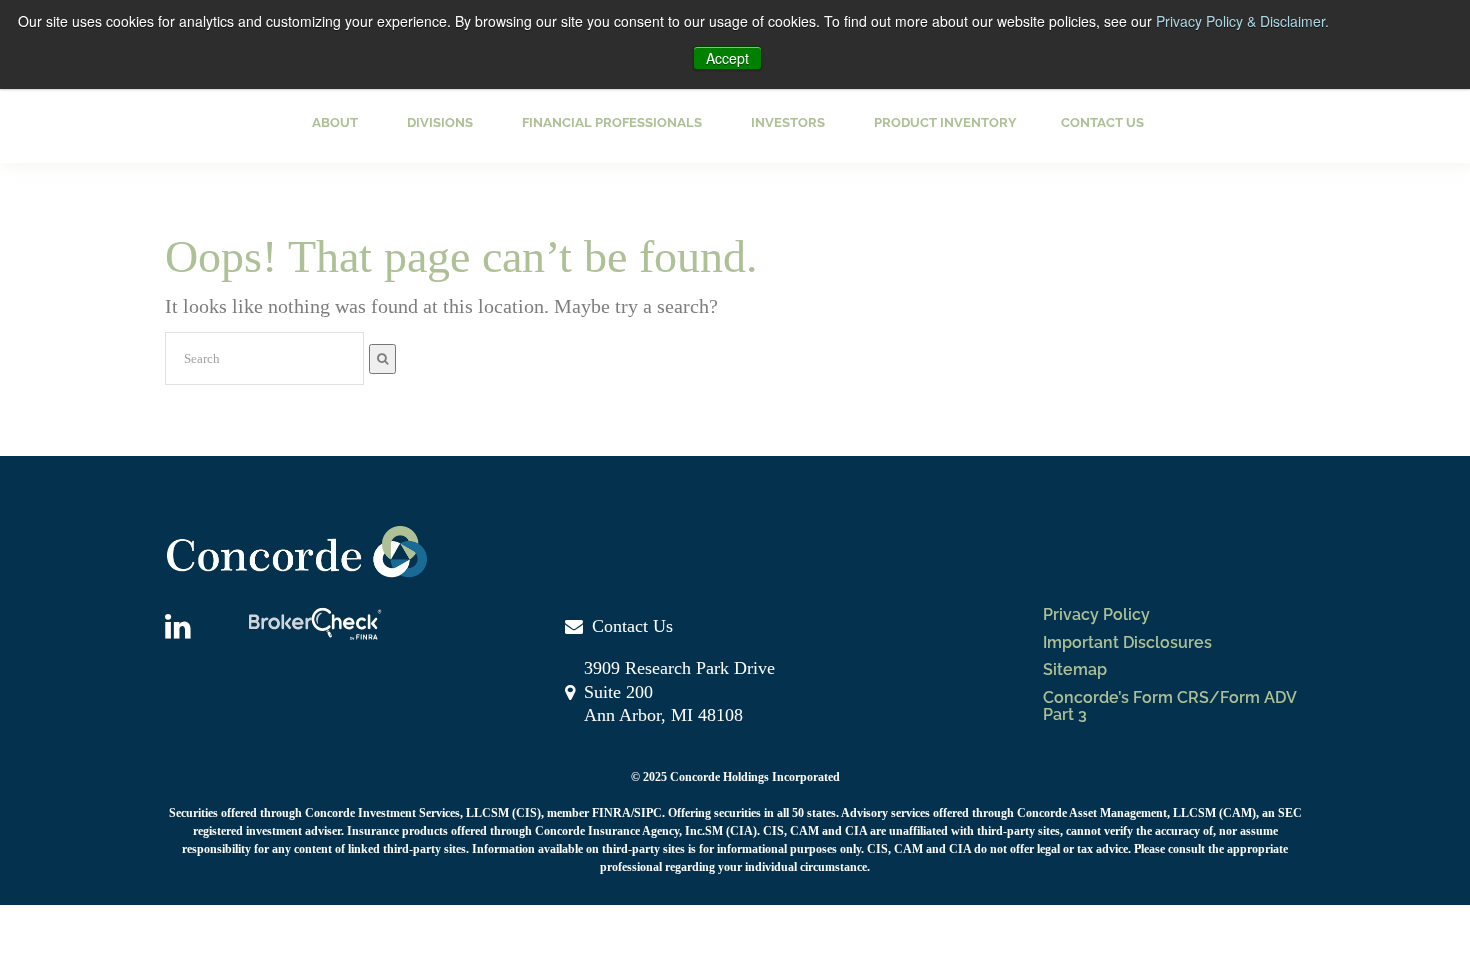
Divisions (440, 122)
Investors (788, 122)
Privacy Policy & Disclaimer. (1242, 21)
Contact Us (1102, 122)
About (335, 122)
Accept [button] (727, 58)
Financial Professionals (612, 122)
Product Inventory (945, 122)
